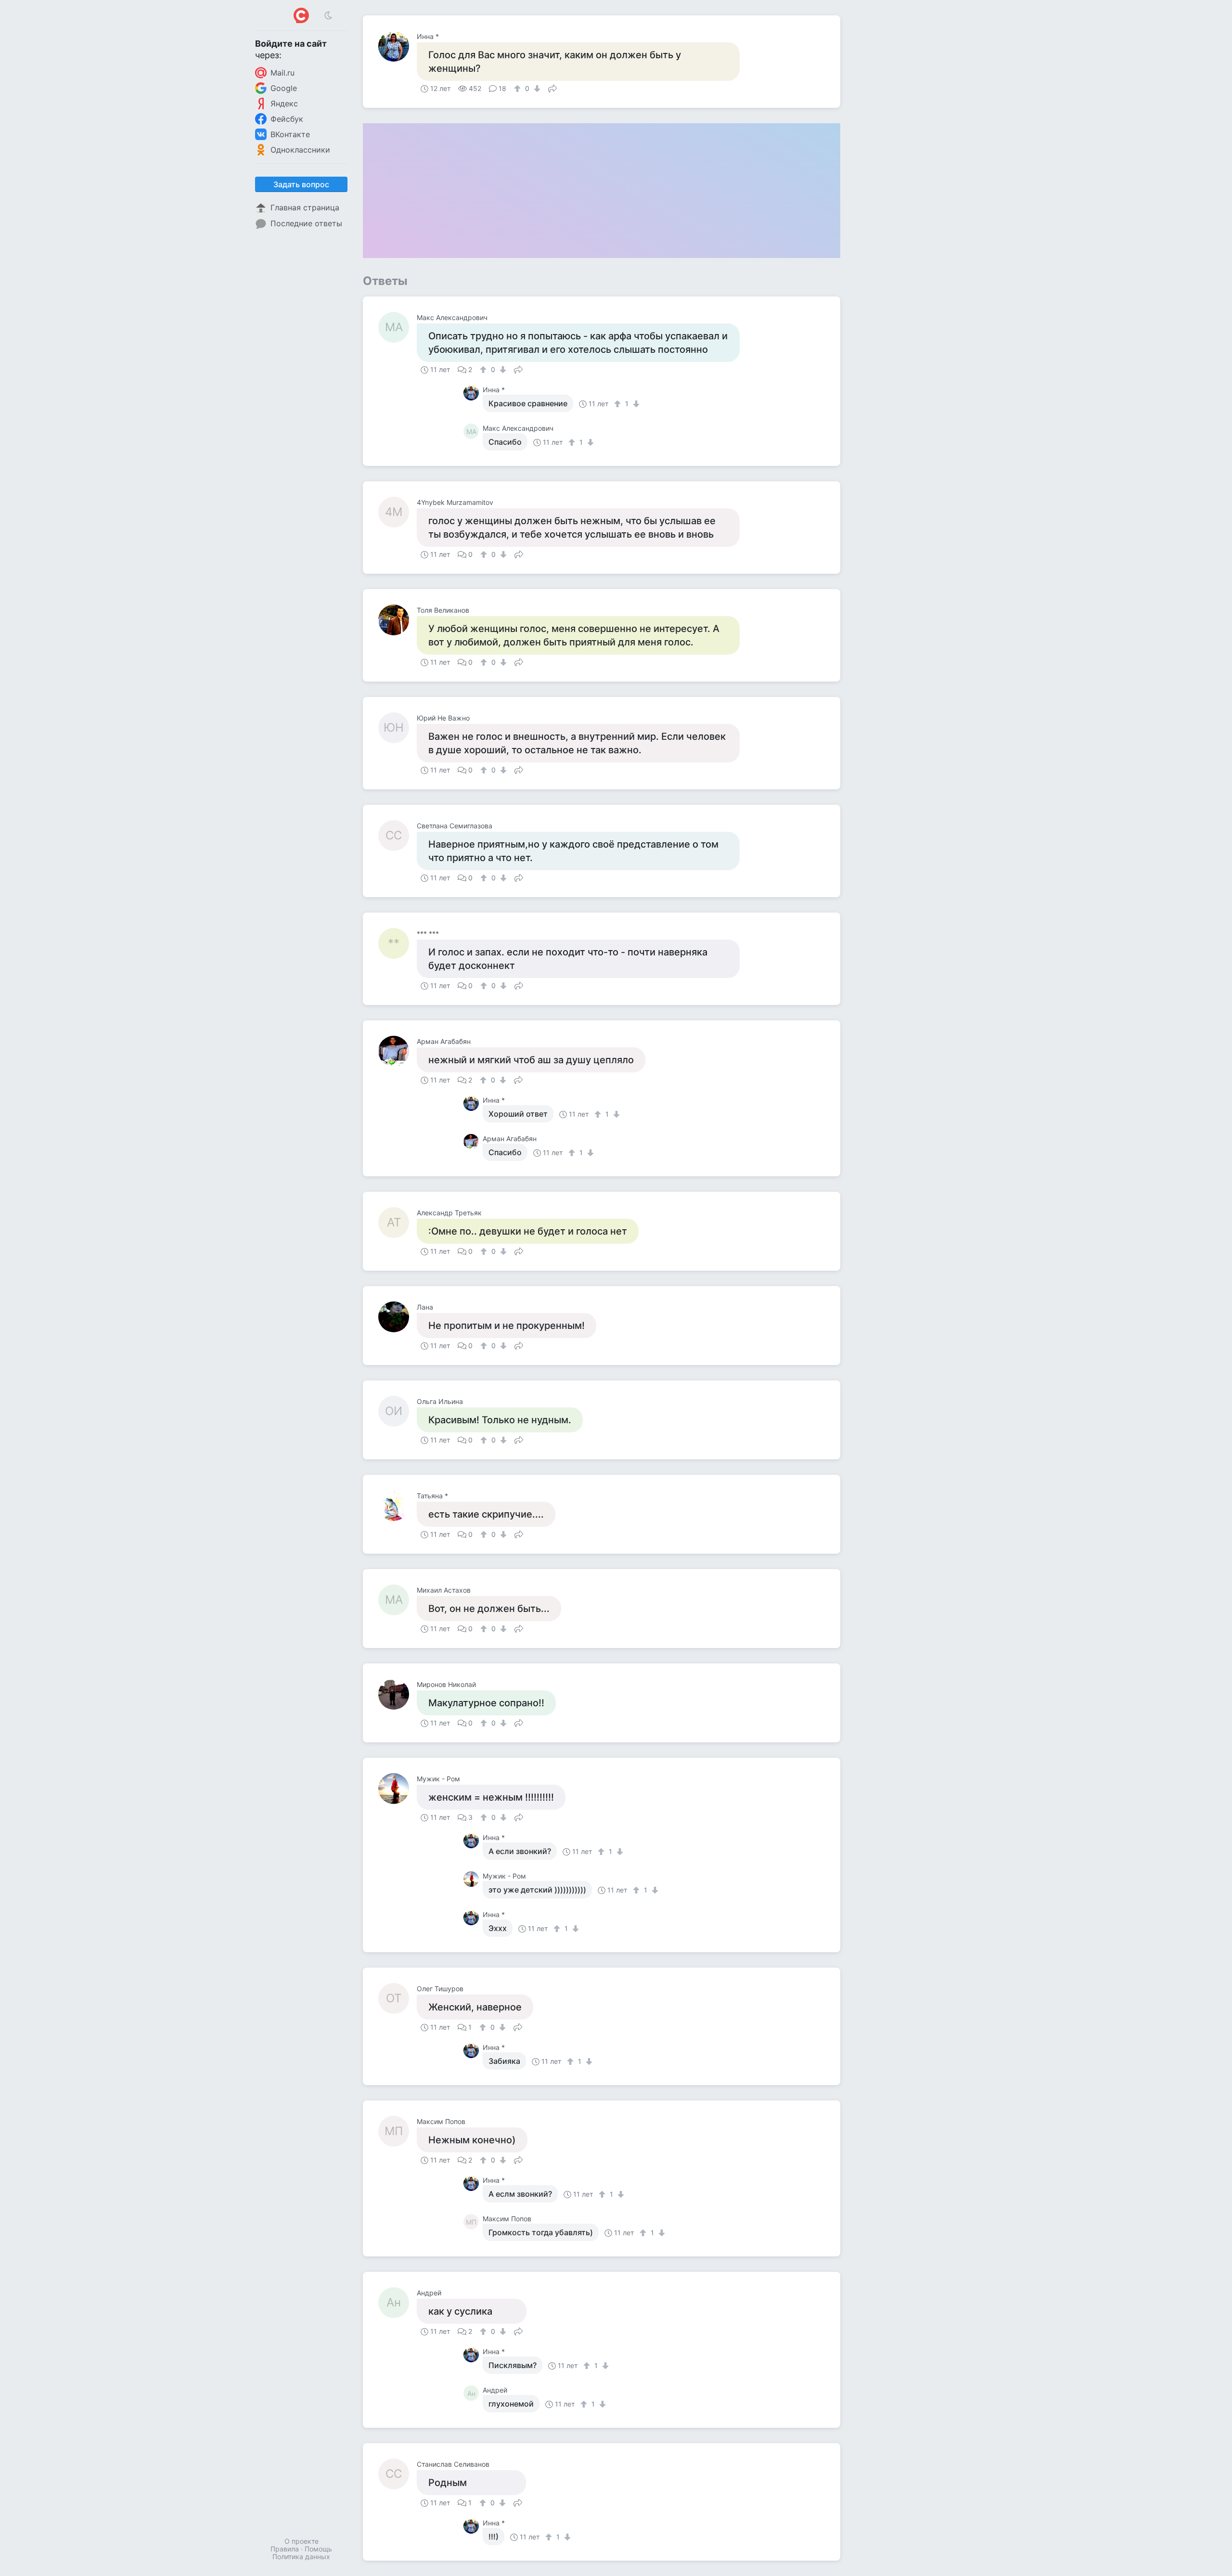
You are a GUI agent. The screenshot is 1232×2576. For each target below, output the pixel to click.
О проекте (302, 2541)
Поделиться (552, 88)
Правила (285, 2549)
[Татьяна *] (398, 1506)
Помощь (318, 2549)
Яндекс (284, 103)
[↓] (536, 89)
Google (284, 88)
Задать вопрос (301, 184)
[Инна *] (398, 46)
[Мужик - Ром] (398, 1789)
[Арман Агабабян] (398, 1051)
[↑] (519, 89)
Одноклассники (300, 150)
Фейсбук (287, 119)
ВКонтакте (290, 134)
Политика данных (301, 2557)
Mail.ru (282, 73)
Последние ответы (306, 223)
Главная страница (305, 207)
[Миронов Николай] (398, 1694)
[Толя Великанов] (398, 620)
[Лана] (398, 1317)
